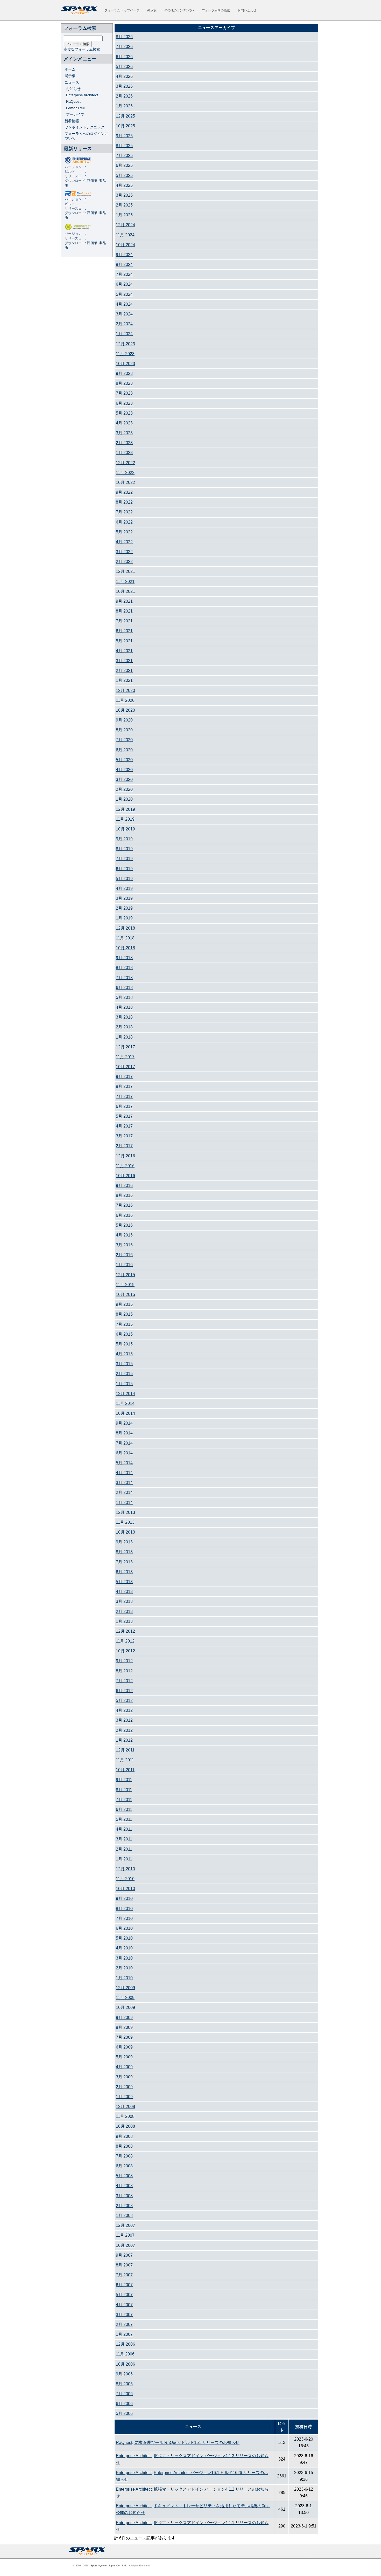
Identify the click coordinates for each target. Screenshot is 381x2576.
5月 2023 (124, 413)
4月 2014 (124, 1473)
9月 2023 (124, 373)
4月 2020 (124, 770)
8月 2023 (124, 383)
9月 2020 (124, 720)
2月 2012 (124, 1730)
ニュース (72, 82)
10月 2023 (125, 364)
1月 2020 (124, 799)
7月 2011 (124, 1800)
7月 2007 (124, 2275)
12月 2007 (125, 2225)
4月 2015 (124, 1354)
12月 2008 (125, 2107)
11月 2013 (125, 1522)
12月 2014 (125, 1394)
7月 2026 (124, 47)
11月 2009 (125, 1998)
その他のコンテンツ (179, 10)
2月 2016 (124, 1255)
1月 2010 (124, 1978)
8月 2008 (124, 2146)
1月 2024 (124, 334)
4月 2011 (124, 1829)
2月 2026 (124, 96)
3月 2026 (124, 86)
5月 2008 (124, 2176)
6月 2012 (124, 1691)
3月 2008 (124, 2196)
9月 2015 (124, 1304)
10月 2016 (125, 1176)
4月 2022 (124, 542)
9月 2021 (124, 601)
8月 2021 (124, 611)
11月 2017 (125, 1057)
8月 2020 (124, 730)
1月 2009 (124, 2097)
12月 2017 (125, 1047)
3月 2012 (124, 1720)
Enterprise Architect (82, 95)
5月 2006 (124, 2413)
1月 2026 (124, 106)
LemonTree (76, 108)
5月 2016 (124, 1225)
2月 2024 (124, 324)
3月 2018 (124, 1017)
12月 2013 (125, 1512)
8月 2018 (124, 968)
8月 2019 (124, 849)
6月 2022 (124, 522)
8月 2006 (124, 2384)
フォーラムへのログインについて (86, 136)
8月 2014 (124, 1433)
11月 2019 (125, 819)
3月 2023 (124, 433)
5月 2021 (124, 641)
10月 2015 (125, 1294)
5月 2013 (124, 1582)
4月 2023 (124, 423)
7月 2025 (124, 156)
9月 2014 (124, 1423)
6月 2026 (124, 57)
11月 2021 (125, 582)
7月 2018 (124, 978)
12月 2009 (125, 1988)
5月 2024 (124, 294)
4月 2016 (124, 1235)
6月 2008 (124, 2166)
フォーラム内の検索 (216, 10)
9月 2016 (124, 1186)
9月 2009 (124, 2018)
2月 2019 (124, 908)
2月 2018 (124, 1027)
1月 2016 (124, 1265)
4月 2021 (124, 651)
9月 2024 (124, 255)
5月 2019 (124, 879)
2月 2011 (124, 1849)
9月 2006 (124, 2374)
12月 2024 (125, 225)
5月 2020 (124, 760)
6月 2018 (124, 988)
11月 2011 (125, 1760)
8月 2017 (124, 1086)
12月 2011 (125, 1750)
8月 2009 (124, 2027)
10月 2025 (125, 126)
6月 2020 (124, 750)
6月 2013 (124, 1572)
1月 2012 (124, 1740)
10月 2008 (125, 2126)
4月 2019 (124, 888)
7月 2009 (124, 2037)
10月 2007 (125, 2245)
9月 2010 (124, 1898)
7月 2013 (124, 1562)
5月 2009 (124, 2057)
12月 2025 (125, 116)
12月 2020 (125, 691)
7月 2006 (124, 2394)
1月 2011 (124, 1859)
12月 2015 (125, 1275)
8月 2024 (124, 265)
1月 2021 (124, 680)
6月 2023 (124, 403)
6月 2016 (124, 1215)
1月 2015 (124, 1384)
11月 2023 (125, 354)
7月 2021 (124, 621)
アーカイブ (75, 114)
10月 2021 (125, 591)
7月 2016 (124, 1205)
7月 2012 (124, 1681)
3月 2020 (124, 779)
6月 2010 (124, 1928)
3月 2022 (124, 552)
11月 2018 (125, 938)
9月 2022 (124, 492)
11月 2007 (125, 2235)
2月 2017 (124, 1146)
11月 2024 (125, 235)
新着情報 (72, 121)
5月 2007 (124, 2295)
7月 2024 (124, 274)
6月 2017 (124, 1106)
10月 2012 (125, 1651)
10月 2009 (125, 2007)
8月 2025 (124, 146)
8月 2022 (124, 502)
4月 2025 (124, 185)
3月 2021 (124, 661)
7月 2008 (124, 2156)
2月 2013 (124, 1612)
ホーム (70, 69)
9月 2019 (124, 839)
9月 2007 (124, 2255)
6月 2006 (124, 2404)
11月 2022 (125, 473)
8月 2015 (124, 1314)
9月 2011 (124, 1780)
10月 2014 (125, 1413)
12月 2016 (125, 1156)
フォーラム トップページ (122, 10)
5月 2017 (124, 1116)
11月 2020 (125, 700)
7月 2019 (124, 859)
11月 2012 (125, 1641)
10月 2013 (125, 1532)
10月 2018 (125, 948)
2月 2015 (124, 1374)
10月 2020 (125, 710)
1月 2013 (124, 1621)
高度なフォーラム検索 (82, 49)
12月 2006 (125, 2344)
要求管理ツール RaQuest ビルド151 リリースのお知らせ (187, 2443)
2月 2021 (124, 671)
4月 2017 (124, 1126)
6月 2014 (124, 1453)
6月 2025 (124, 165)
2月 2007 (124, 2324)
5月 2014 (124, 1463)
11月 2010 (125, 1879)
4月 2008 (124, 2186)
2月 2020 (124, 789)
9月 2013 (124, 1542)
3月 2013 (124, 1601)
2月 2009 (124, 2087)
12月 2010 (125, 1869)
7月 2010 (124, 1918)
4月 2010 (124, 1948)
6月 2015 (124, 1334)
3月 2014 (124, 1483)
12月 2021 (125, 571)
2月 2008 (124, 2206)
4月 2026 (124, 76)
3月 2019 (124, 898)
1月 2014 (124, 1503)
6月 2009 (124, 2047)
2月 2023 (124, 443)
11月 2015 (125, 1285)
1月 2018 (124, 1037)
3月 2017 (124, 1136)
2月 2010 (124, 1968)
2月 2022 (124, 562)
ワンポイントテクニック (84, 127)
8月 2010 (124, 1909)
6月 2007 (124, 2285)
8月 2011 (124, 1790)
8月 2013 (124, 1552)
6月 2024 (124, 284)
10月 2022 (125, 482)
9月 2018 (124, 958)
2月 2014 (124, 1492)
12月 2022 (125, 463)
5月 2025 (124, 176)
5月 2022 (124, 532)
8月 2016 (124, 1195)
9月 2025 (124, 136)
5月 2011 (124, 1819)
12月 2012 (125, 1631)
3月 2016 (124, 1245)
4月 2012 (124, 1710)
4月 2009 (124, 2067)
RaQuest (73, 101)
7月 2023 (124, 393)
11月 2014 (125, 1403)
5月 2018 (124, 997)
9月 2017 (124, 1077)
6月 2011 (124, 1809)
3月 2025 (124, 195)
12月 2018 (125, 928)
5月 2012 (124, 1701)
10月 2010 (125, 1889)
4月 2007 (124, 2305)
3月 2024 (124, 314)
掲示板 (152, 10)
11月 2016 (125, 1166)
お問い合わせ (247, 10)
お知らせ (73, 89)
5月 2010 (124, 1938)
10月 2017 (125, 1067)
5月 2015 (124, 1344)
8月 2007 (124, 2265)
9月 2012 (124, 1661)
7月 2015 (124, 1324)
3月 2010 (124, 1958)
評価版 (92, 181)
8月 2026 (124, 37)
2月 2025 (124, 205)
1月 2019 (124, 918)
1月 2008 (124, 2216)
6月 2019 (124, 869)
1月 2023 (124, 453)
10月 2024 (125, 245)
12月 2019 (125, 809)
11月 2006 (125, 2354)
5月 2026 (124, 67)
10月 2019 (125, 829)
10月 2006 (125, 2364)
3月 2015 (124, 1364)
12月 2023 (125, 344)
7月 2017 (124, 1097)
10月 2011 (125, 1770)
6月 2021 (124, 631)
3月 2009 (124, 2077)
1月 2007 (124, 2334)
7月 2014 (124, 1443)
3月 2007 (124, 2315)
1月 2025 (124, 215)
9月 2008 (124, 2136)
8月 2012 (124, 1671)
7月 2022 (124, 512)
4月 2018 (124, 1007)
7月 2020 (124, 740)
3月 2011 (124, 1839)
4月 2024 (124, 304)
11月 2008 (125, 2116)
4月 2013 (124, 1592)
